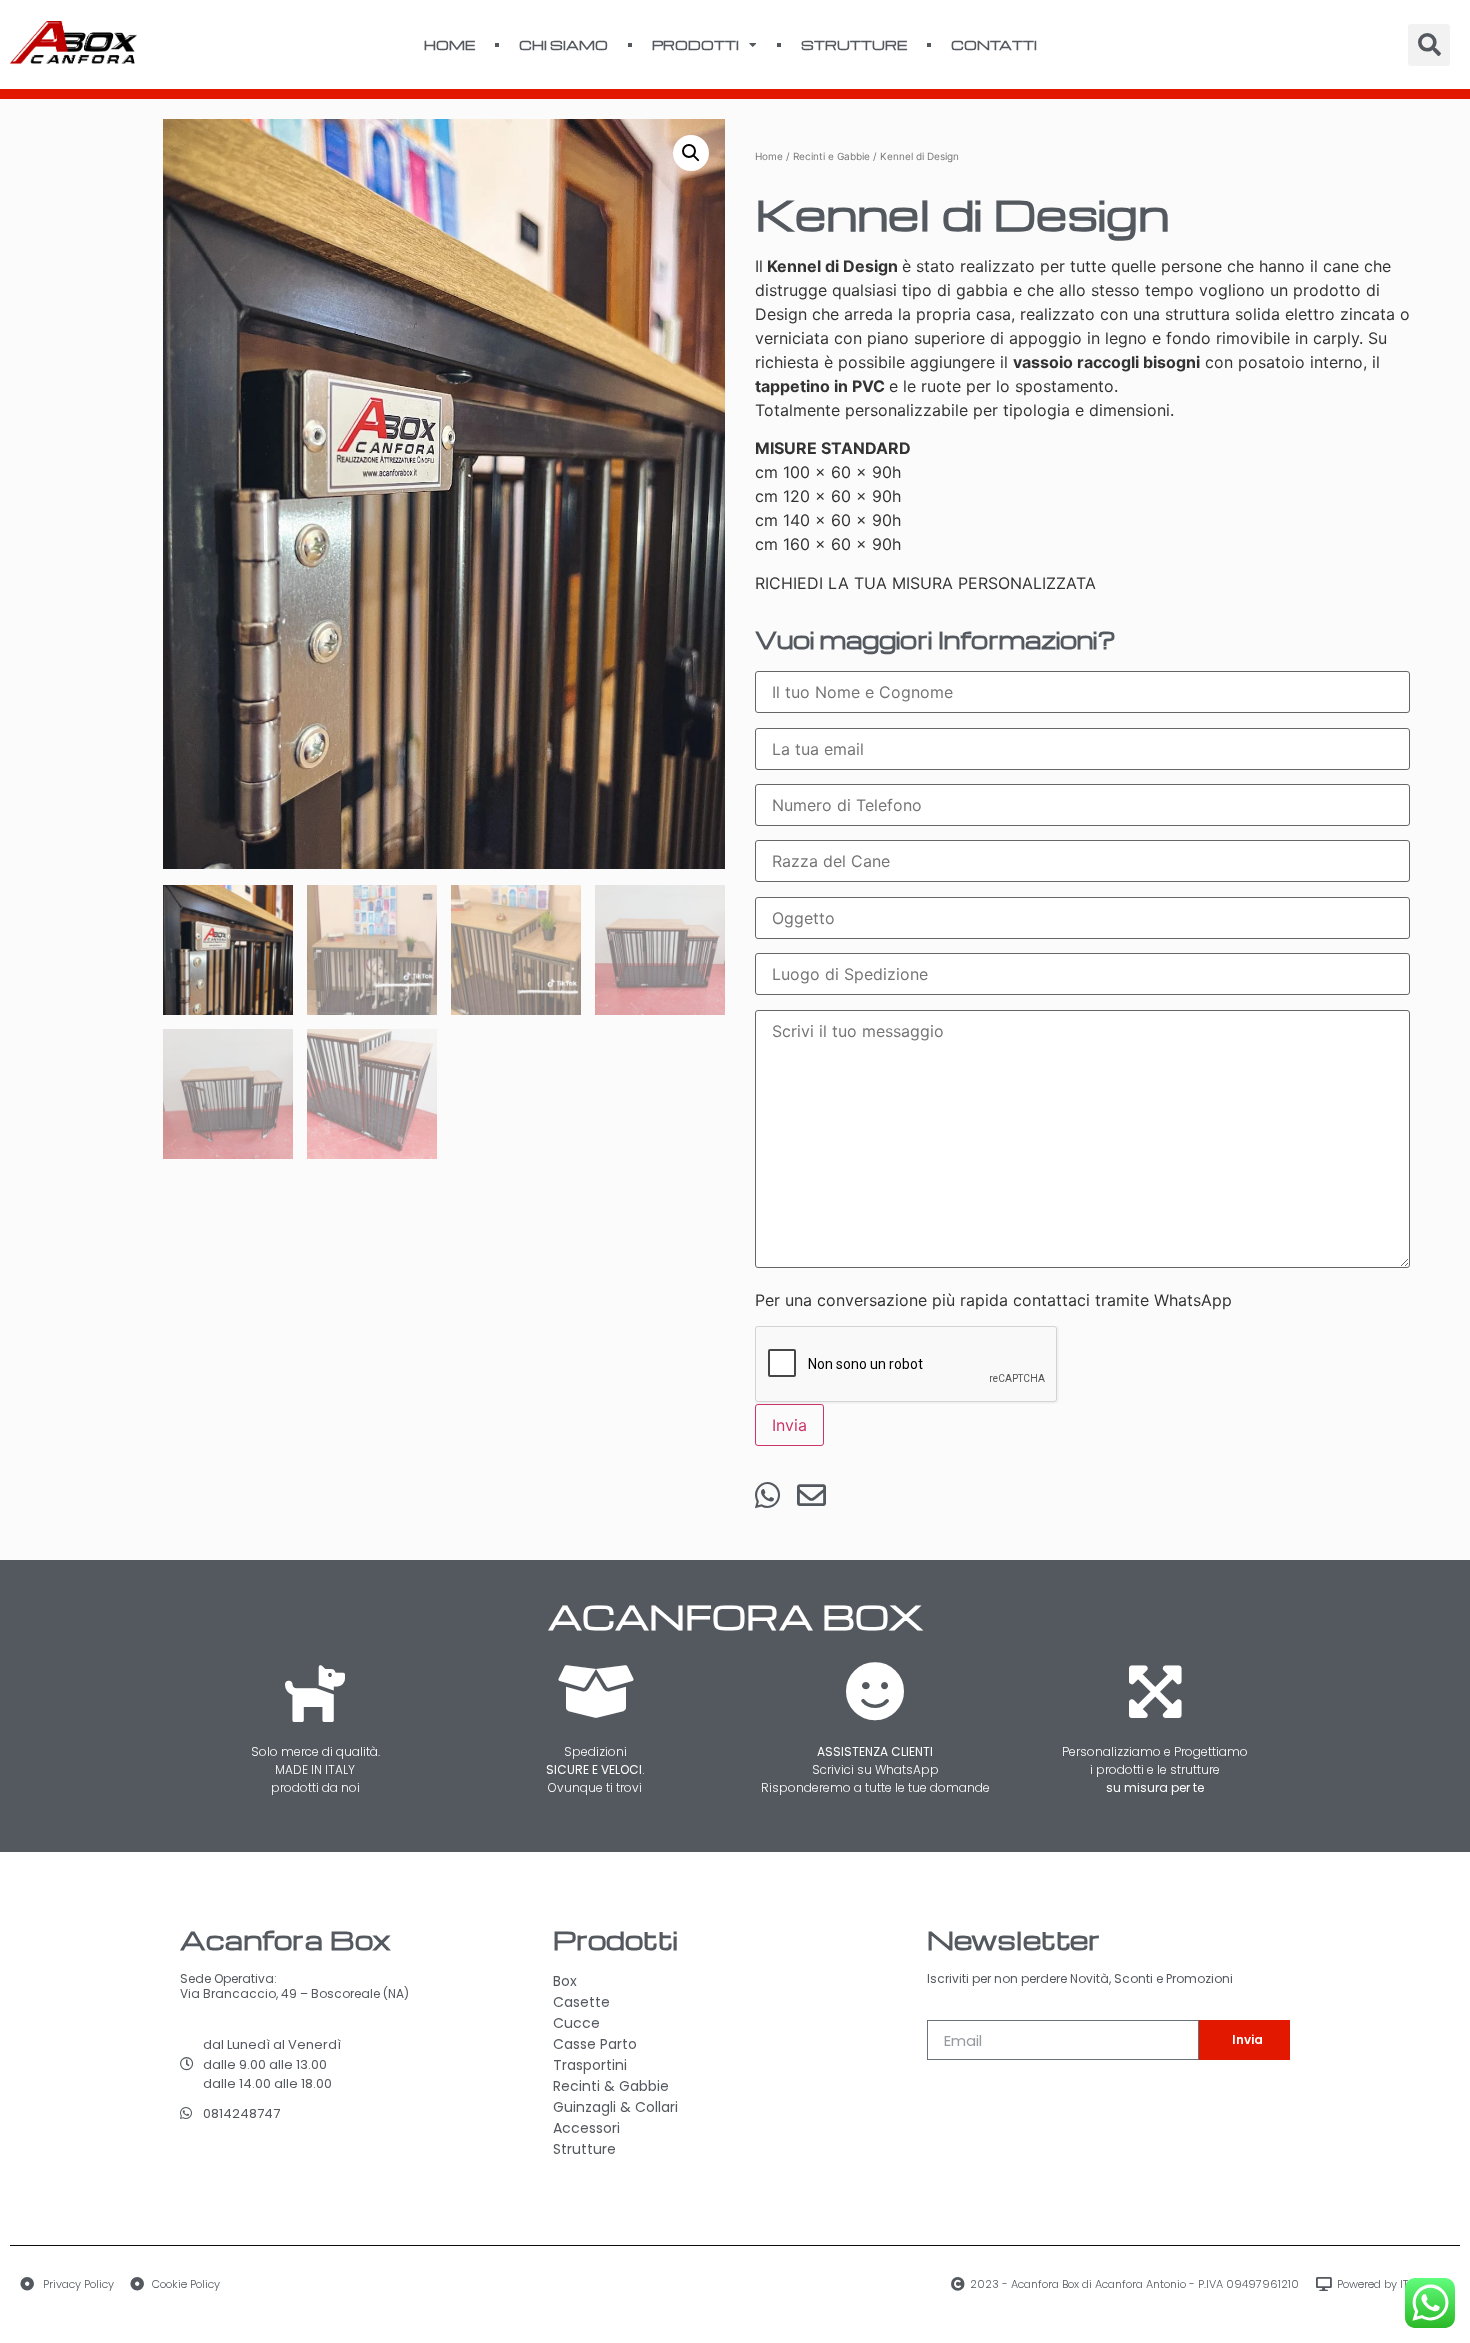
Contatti (994, 44)
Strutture (854, 44)
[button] (691, 153)
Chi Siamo (563, 44)
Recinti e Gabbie (831, 156)
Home (449, 44)
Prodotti (695, 44)
